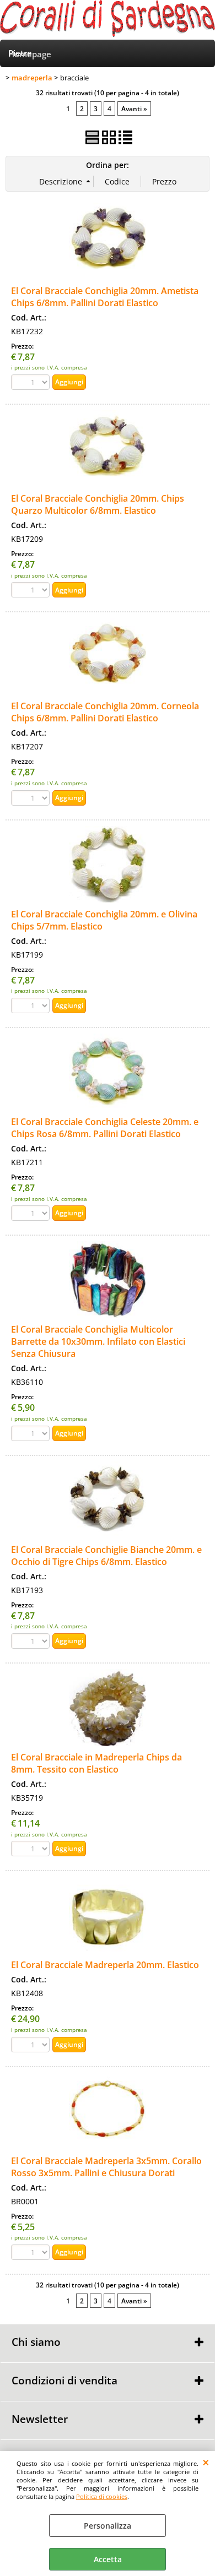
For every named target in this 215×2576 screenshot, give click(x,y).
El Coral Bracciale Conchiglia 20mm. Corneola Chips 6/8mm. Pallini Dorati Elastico (105, 712)
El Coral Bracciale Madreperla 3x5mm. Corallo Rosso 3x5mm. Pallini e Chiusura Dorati (106, 2167)
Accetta (108, 2559)
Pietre (20, 53)
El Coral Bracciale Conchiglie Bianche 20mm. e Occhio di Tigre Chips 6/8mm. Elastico (106, 1556)
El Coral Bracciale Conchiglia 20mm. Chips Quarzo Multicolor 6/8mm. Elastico (98, 504)
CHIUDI (206, 2462)
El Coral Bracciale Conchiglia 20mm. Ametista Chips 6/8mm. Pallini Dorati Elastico (105, 297)
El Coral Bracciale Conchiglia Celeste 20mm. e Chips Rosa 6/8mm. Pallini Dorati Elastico (105, 1128)
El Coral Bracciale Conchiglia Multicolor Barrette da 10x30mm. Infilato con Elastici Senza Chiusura (98, 1341)
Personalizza (108, 2526)
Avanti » (134, 108)
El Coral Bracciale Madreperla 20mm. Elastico (105, 1965)
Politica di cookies (102, 2496)
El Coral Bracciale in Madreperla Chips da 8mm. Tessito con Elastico (96, 1763)
